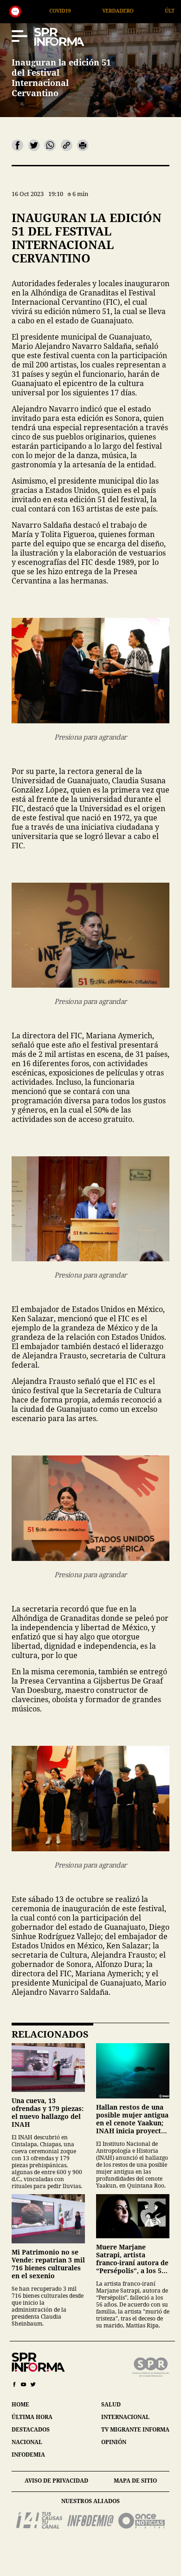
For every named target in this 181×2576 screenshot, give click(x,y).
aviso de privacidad (56, 2481)
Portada (168, 10)
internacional (125, 2417)
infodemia (28, 2455)
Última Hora (107, 10)
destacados (31, 2429)
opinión (114, 2442)
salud (111, 2404)
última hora (32, 2417)
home (20, 2404)
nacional (27, 2442)
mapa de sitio (135, 2481)
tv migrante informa (135, 2429)
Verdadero (42, 10)
